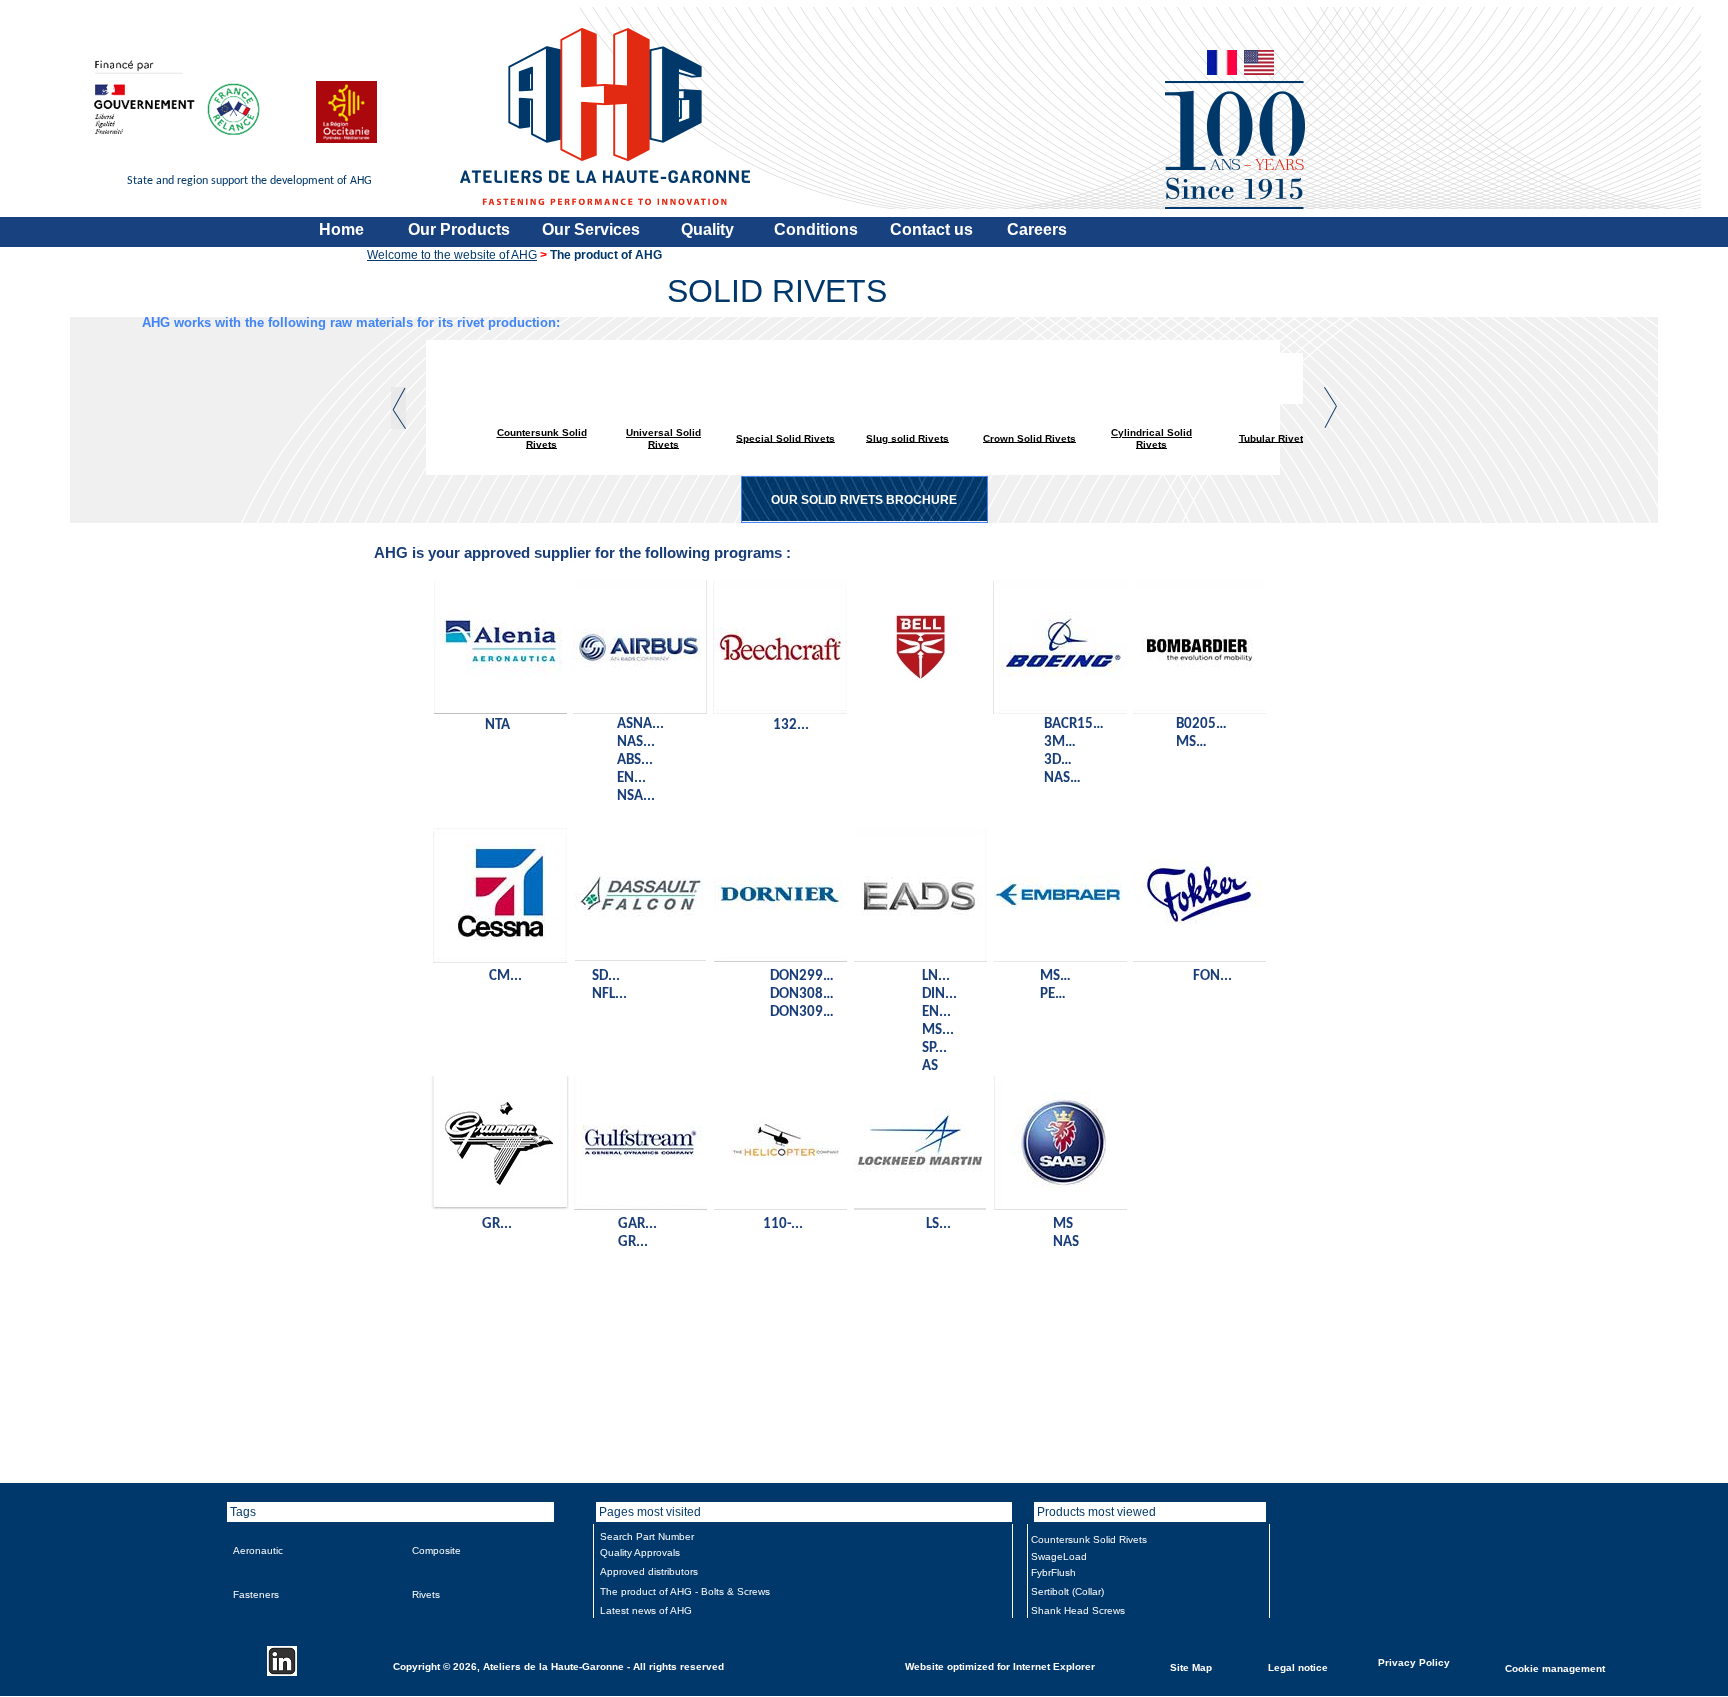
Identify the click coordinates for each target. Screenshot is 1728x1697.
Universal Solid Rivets (663, 438)
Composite (436, 1550)
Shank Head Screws (1078, 1610)
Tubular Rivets (1274, 437)
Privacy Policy (1414, 1661)
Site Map (1191, 1666)
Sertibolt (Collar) (1067, 1591)
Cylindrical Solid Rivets (1151, 438)
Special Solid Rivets (785, 437)
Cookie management (1555, 1667)
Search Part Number (647, 1536)
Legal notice (1298, 1666)
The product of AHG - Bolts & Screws (685, 1591)
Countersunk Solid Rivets (542, 438)
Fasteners (256, 1594)
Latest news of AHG (646, 1610)
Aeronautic (258, 1550)
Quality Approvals (640, 1552)
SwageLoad (1059, 1556)
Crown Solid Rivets (1029, 437)
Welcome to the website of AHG (452, 255)
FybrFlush (1053, 1572)
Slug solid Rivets (907, 437)
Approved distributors (649, 1571)
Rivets (426, 1594)
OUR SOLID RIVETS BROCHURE (864, 500)
